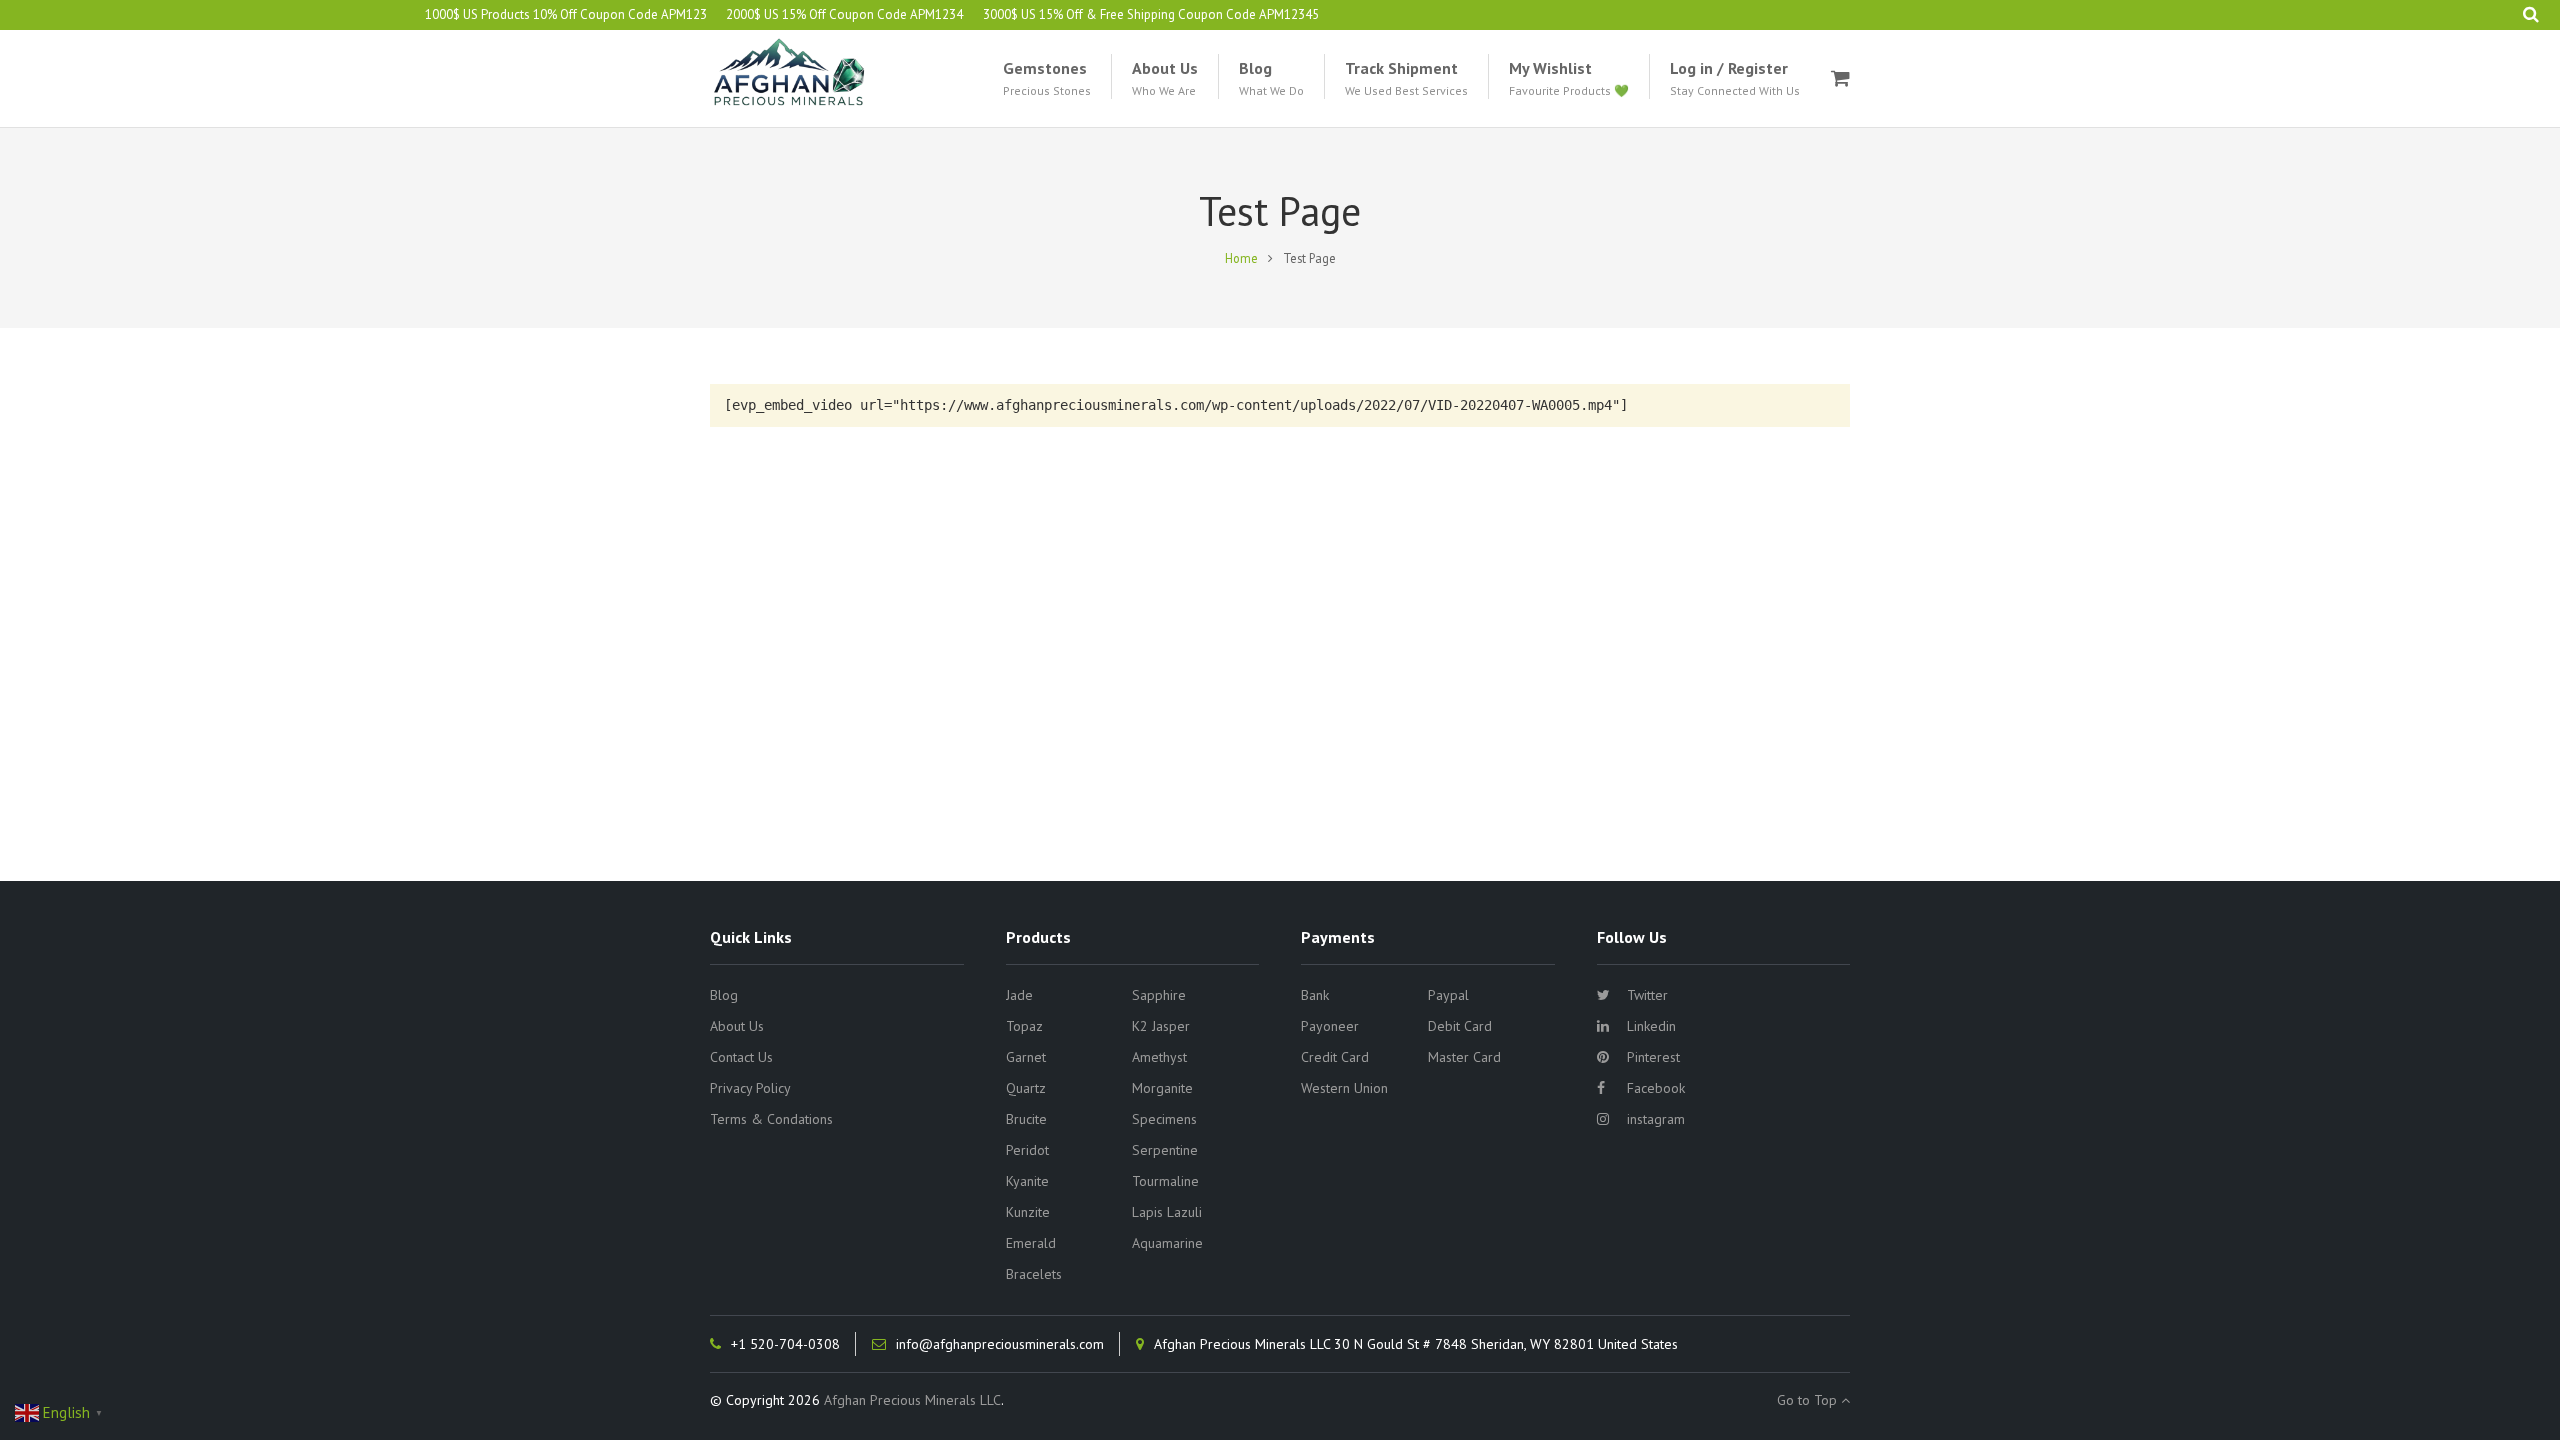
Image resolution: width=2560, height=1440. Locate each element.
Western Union (1344, 1088)
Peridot (1027, 1150)
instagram (1656, 1119)
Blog (724, 995)
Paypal (1448, 995)
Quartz (1026, 1088)
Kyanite (1027, 1181)
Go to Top (1809, 1400)
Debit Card (1460, 1026)
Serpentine (1165, 1150)
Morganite (1162, 1088)
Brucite (1026, 1119)
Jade (1019, 995)
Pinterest (1653, 1057)
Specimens (1164, 1119)
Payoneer (1330, 1026)
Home (1241, 258)
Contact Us (741, 1057)
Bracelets (1034, 1274)
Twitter (1647, 995)
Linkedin (1651, 1026)
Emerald (1031, 1243)
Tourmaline (1165, 1181)
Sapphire (1159, 995)
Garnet (1026, 1057)
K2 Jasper (1161, 1026)
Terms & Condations (771, 1119)
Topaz (1024, 1026)
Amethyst (1159, 1057)
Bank (1315, 995)
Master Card (1464, 1057)
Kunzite (1028, 1212)
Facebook (1656, 1088)
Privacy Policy (750, 1088)
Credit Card (1335, 1057)
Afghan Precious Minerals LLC (912, 1400)
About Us (737, 1026)
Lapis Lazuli (1167, 1212)
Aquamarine (1167, 1243)
